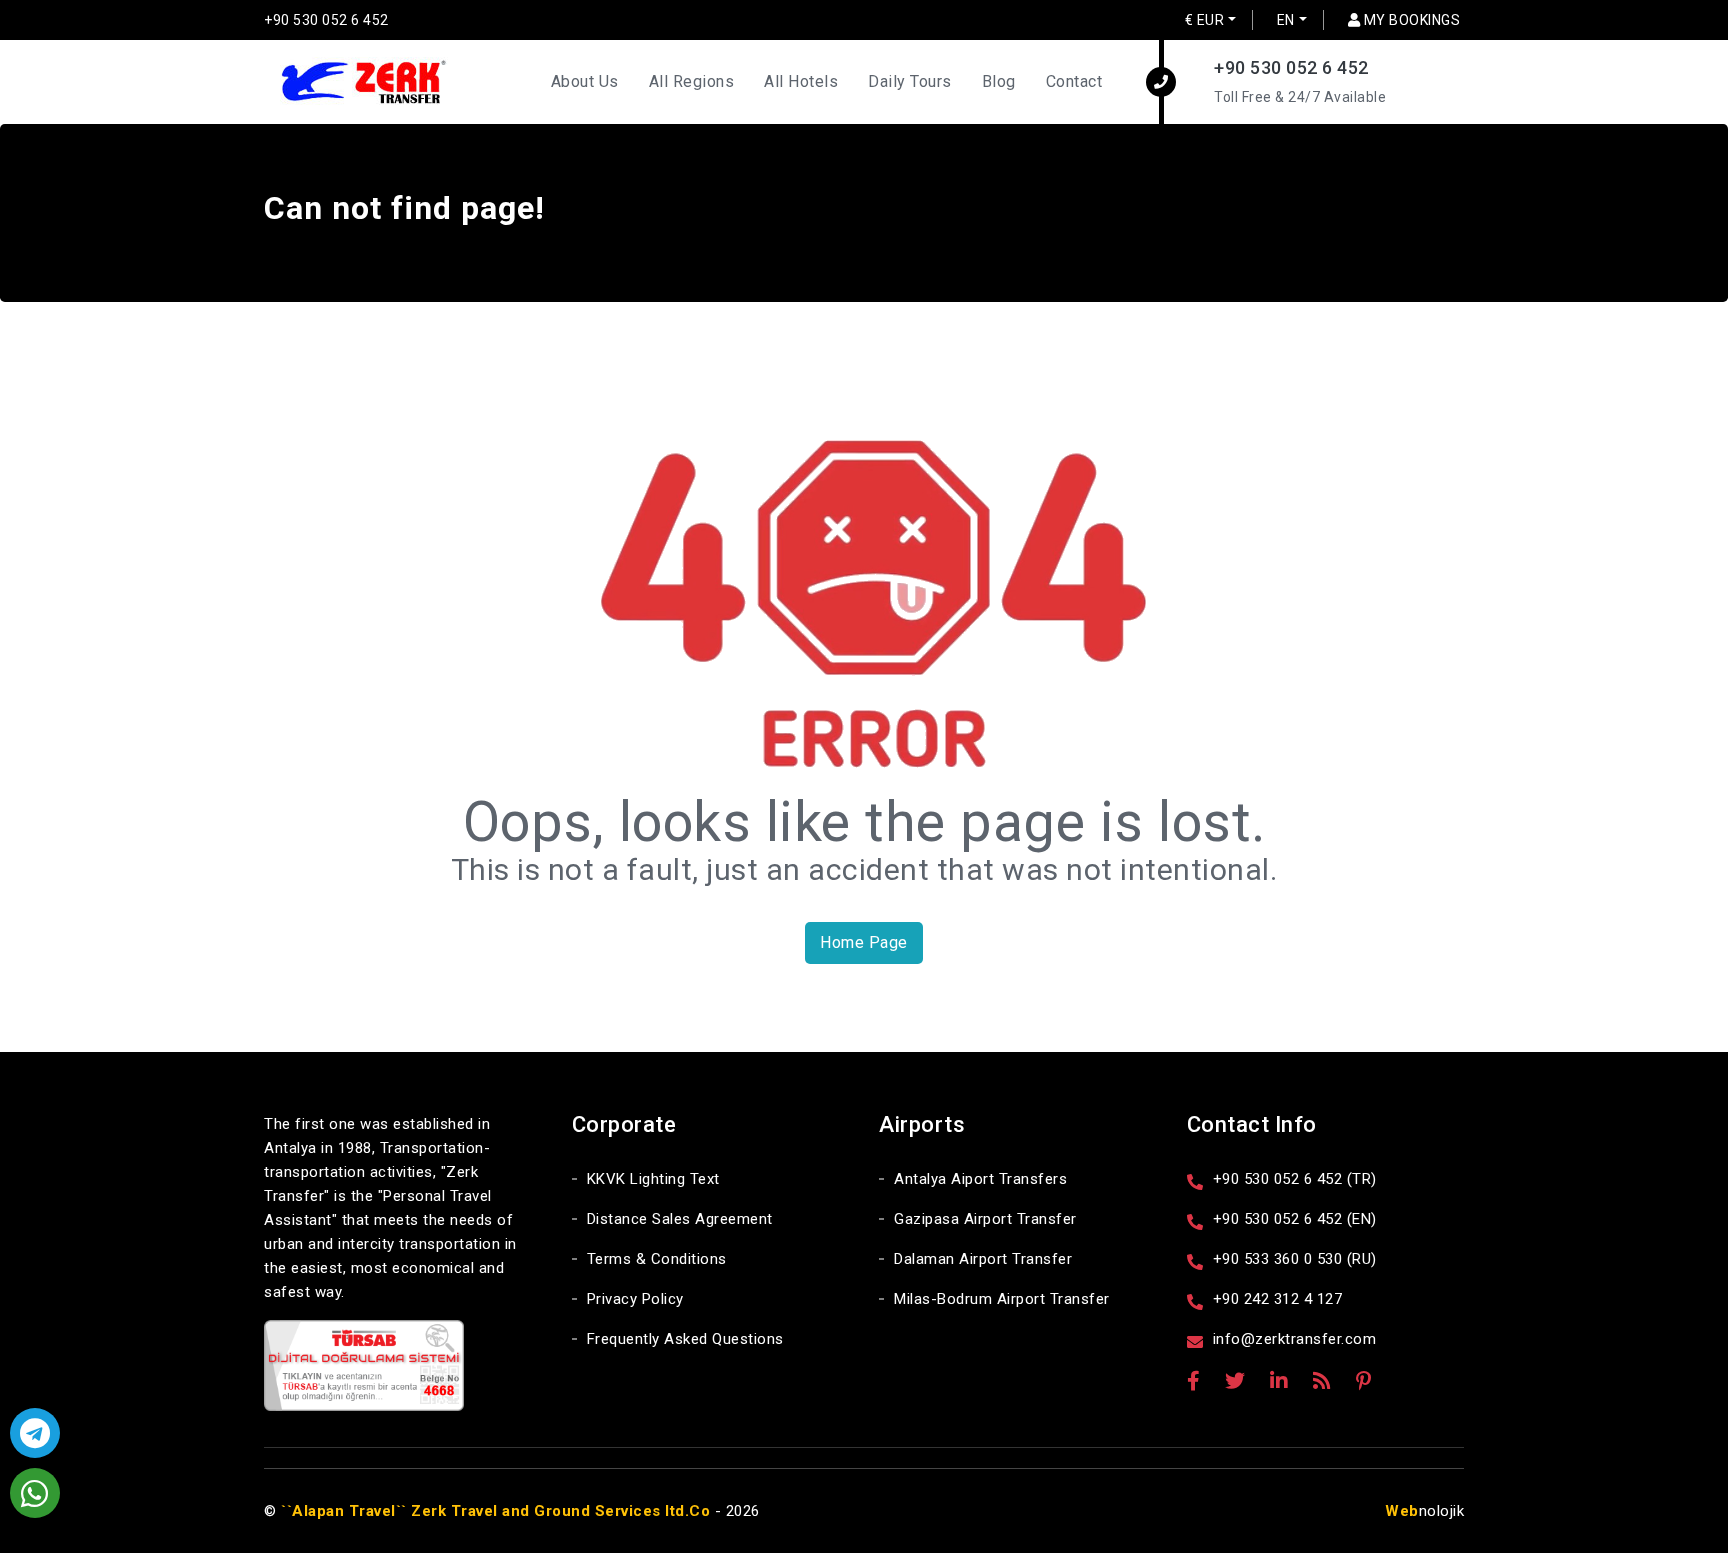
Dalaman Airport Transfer (983, 1259)
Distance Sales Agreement (680, 1219)
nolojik (1424, 1511)
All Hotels (801, 81)
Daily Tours (910, 81)
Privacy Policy (635, 1299)
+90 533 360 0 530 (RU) (1295, 1259)
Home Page (864, 942)
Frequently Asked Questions (685, 1339)
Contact (1074, 81)
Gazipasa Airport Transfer (985, 1219)
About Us (585, 81)
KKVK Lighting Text (653, 1179)
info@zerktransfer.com (1295, 1339)
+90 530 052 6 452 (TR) (1295, 1179)
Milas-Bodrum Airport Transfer (1002, 1299)
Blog (999, 81)
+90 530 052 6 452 (326, 20)
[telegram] (35, 1433)
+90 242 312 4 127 (1278, 1299)
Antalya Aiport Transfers (980, 1179)
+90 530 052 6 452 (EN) (1295, 1219)
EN (1286, 20)
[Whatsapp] (35, 1493)
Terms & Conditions (657, 1259)
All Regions (692, 81)
